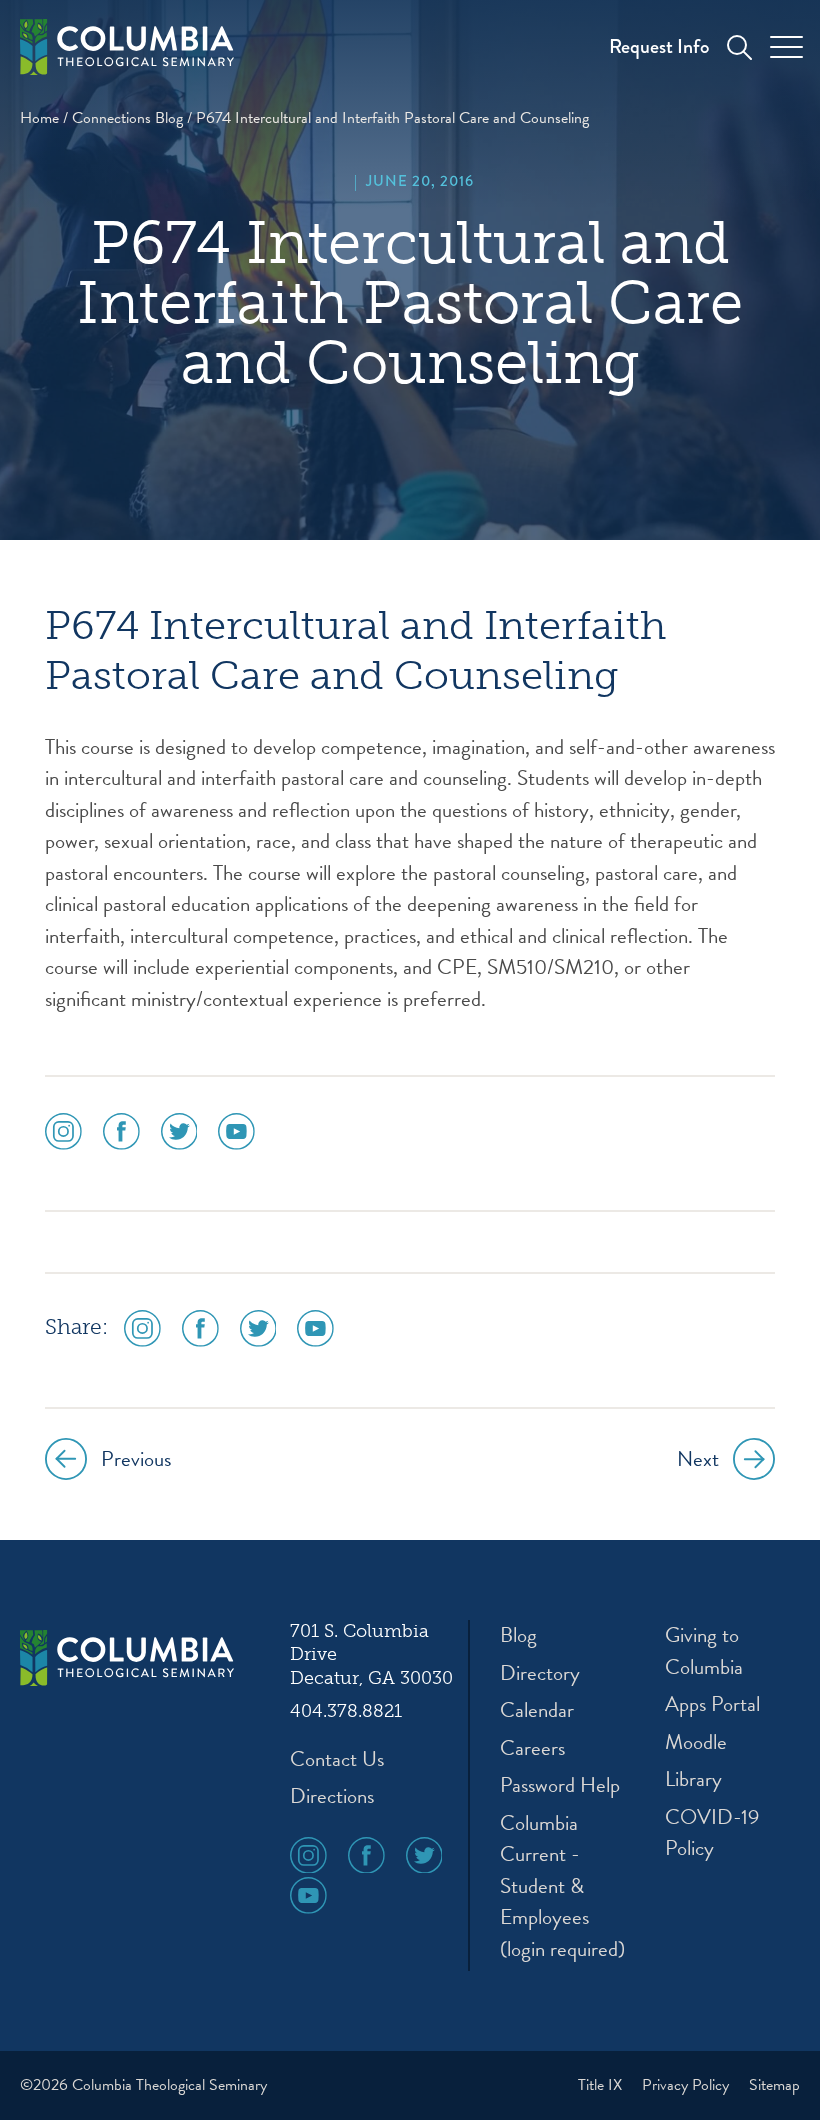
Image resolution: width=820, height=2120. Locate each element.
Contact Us (337, 1759)
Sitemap (774, 2085)
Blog (518, 1635)
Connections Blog (127, 118)
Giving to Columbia (704, 1651)
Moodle (696, 1742)
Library (693, 1779)
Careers (532, 1748)
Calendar (537, 1710)
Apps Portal (712, 1704)
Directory (540, 1673)
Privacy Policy (687, 2085)
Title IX (602, 2085)
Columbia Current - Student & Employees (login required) (562, 1886)
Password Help (560, 1785)
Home (39, 118)
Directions (332, 1796)
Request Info (659, 46)
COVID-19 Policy (712, 1833)
